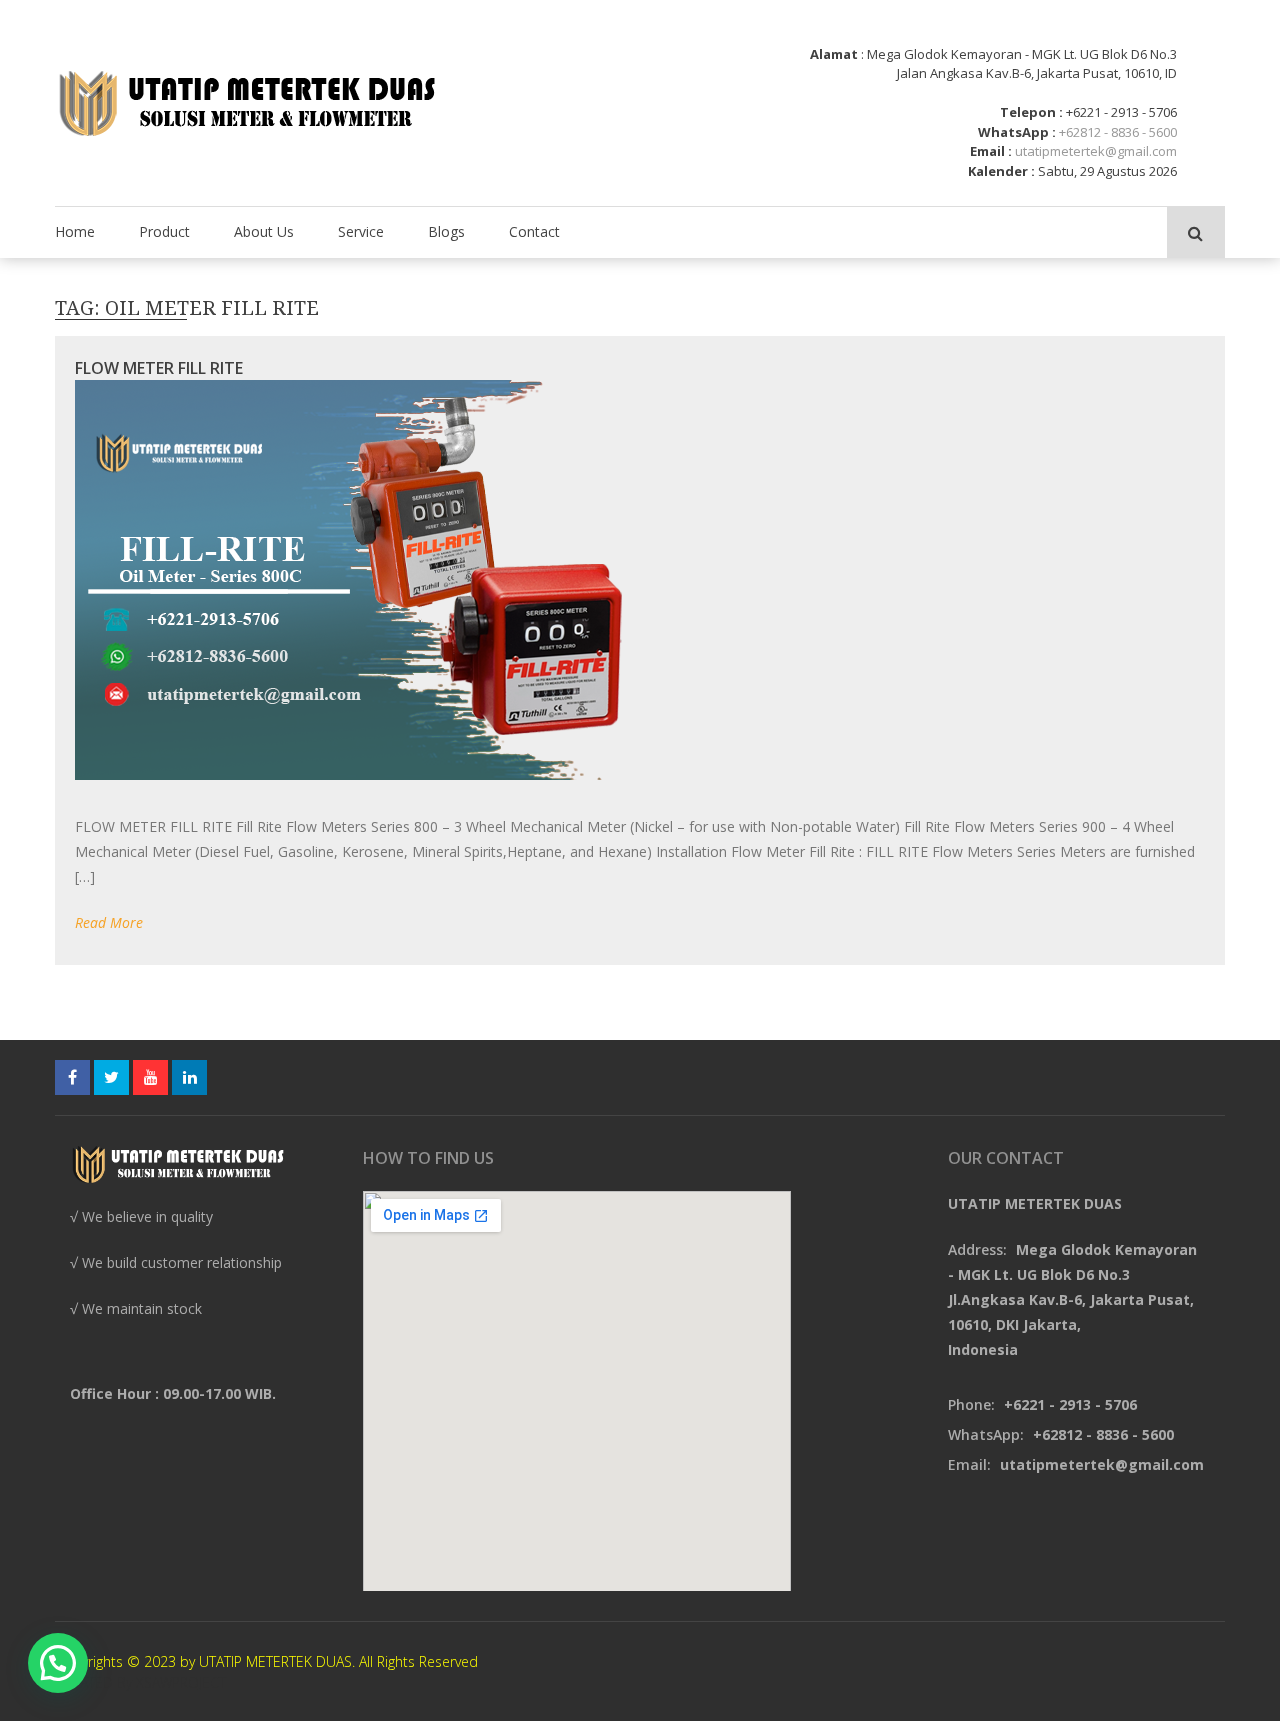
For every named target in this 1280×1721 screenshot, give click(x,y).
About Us (264, 231)
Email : (991, 151)
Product (164, 231)
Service (361, 231)
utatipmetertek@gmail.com (1096, 151)
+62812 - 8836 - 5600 (1118, 132)
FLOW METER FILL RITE (159, 368)
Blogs (446, 231)
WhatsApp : (1017, 132)
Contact (534, 231)
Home (75, 231)
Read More (109, 922)
